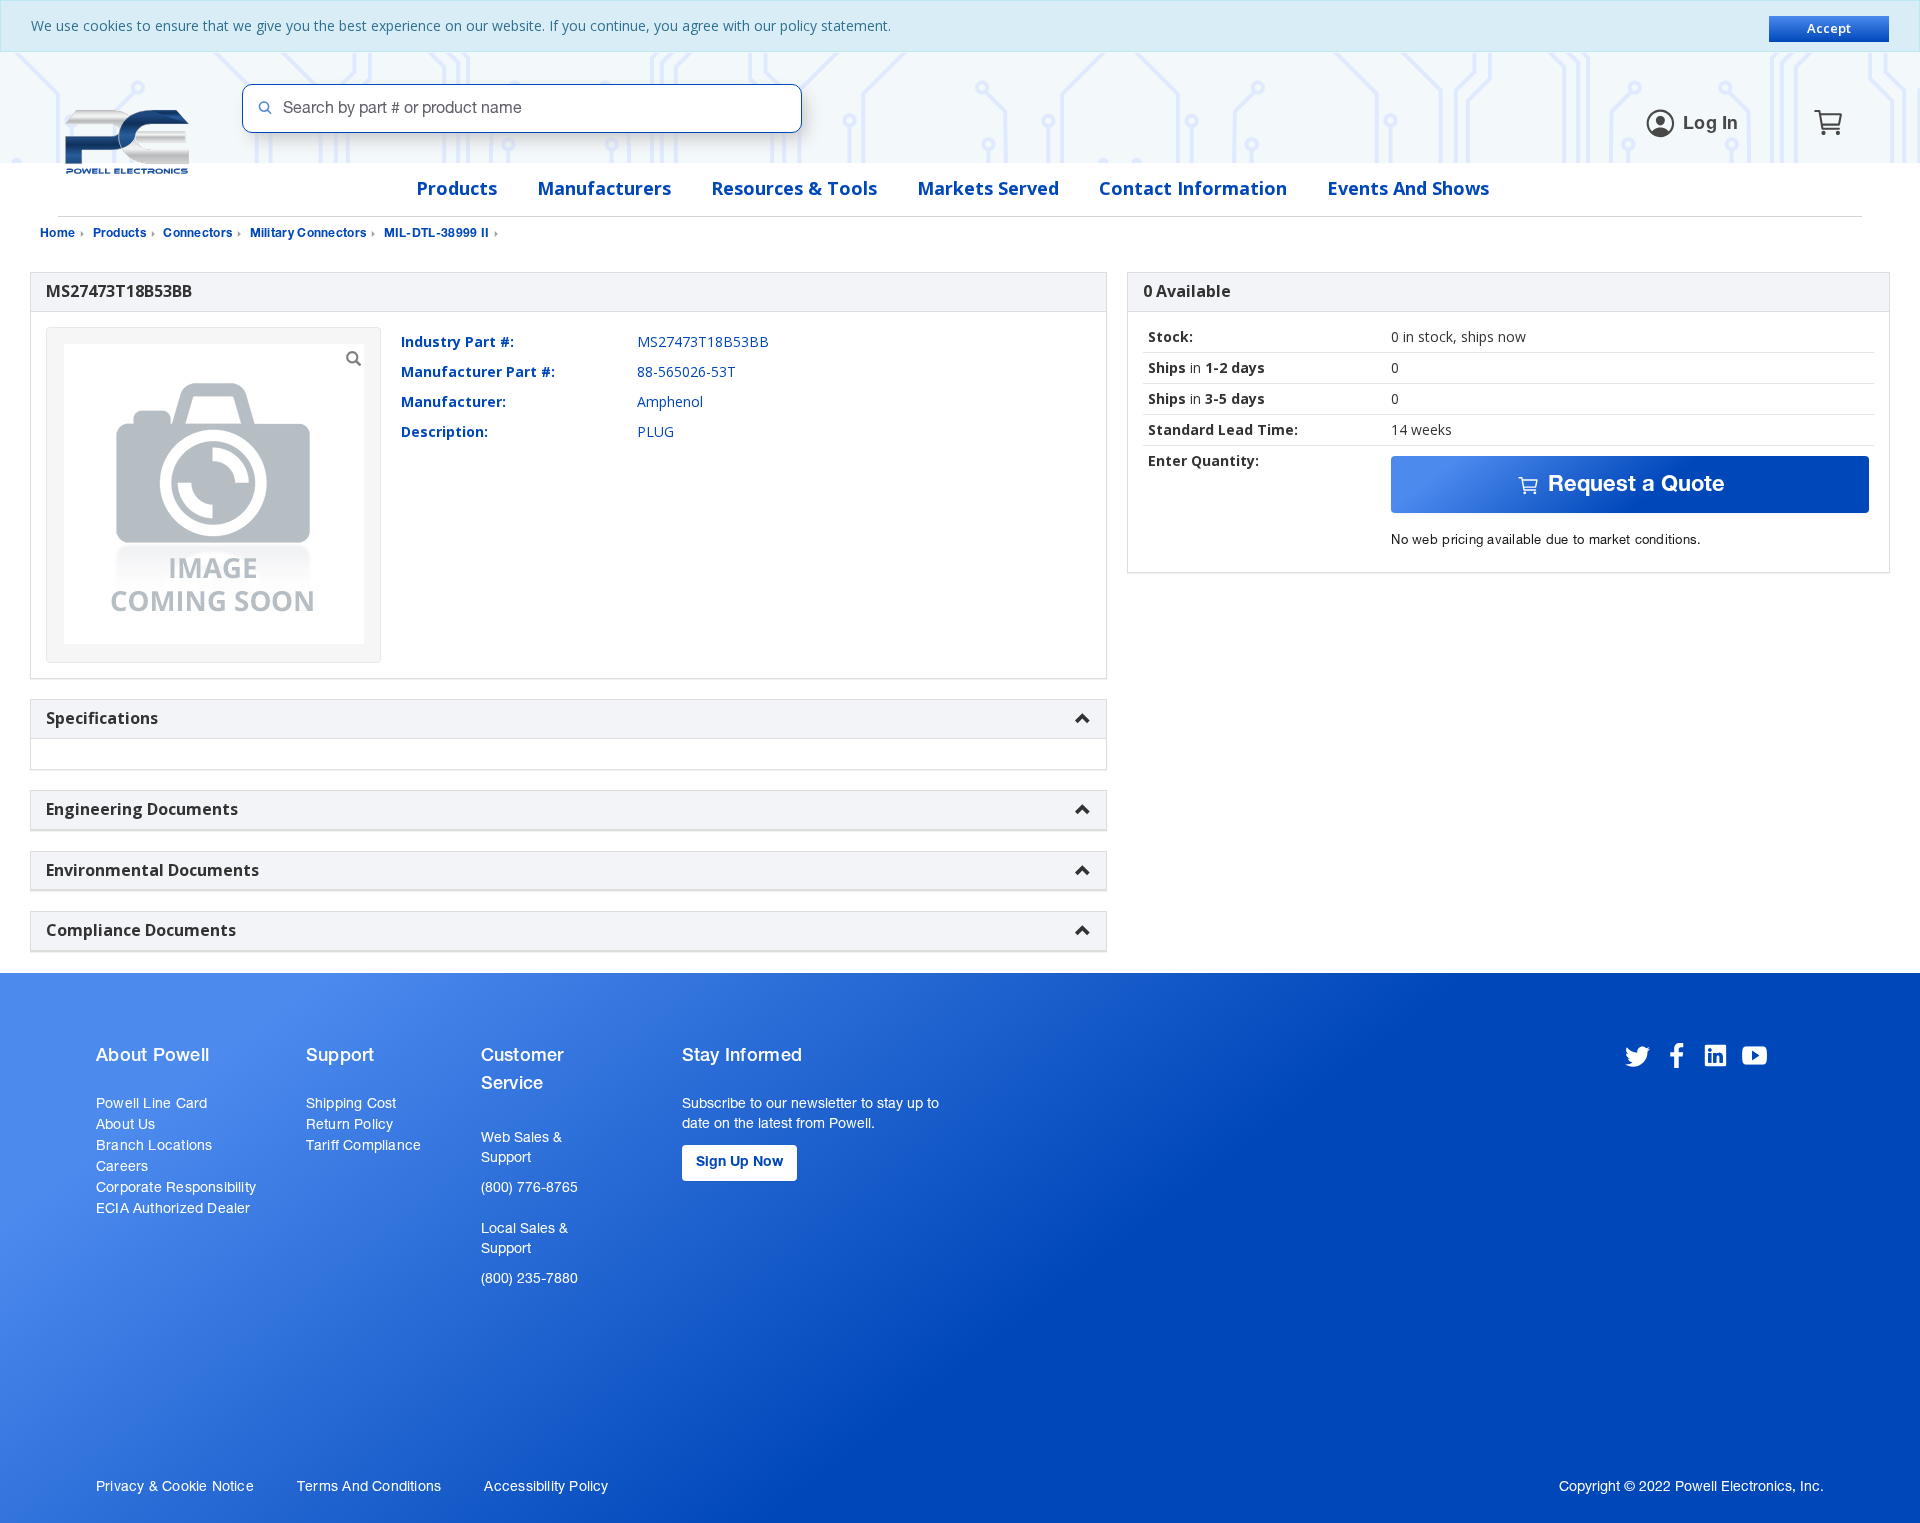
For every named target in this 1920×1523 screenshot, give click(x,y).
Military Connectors (308, 234)
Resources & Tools (794, 188)
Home (57, 234)
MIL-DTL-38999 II (437, 234)
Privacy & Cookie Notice (175, 1488)
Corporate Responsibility (176, 1189)
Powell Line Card (151, 1105)
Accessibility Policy (546, 1488)
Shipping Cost (351, 1105)
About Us (126, 1126)
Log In (1711, 125)
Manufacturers (604, 188)
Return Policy (350, 1126)
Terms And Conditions (369, 1488)
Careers (122, 1168)
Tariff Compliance (364, 1147)
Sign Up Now (739, 1163)
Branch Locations (154, 1147)
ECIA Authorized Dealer (173, 1210)
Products (456, 188)
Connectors (197, 234)
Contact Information (1193, 188)
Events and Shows (1408, 188)
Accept (1829, 28)
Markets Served (988, 188)
